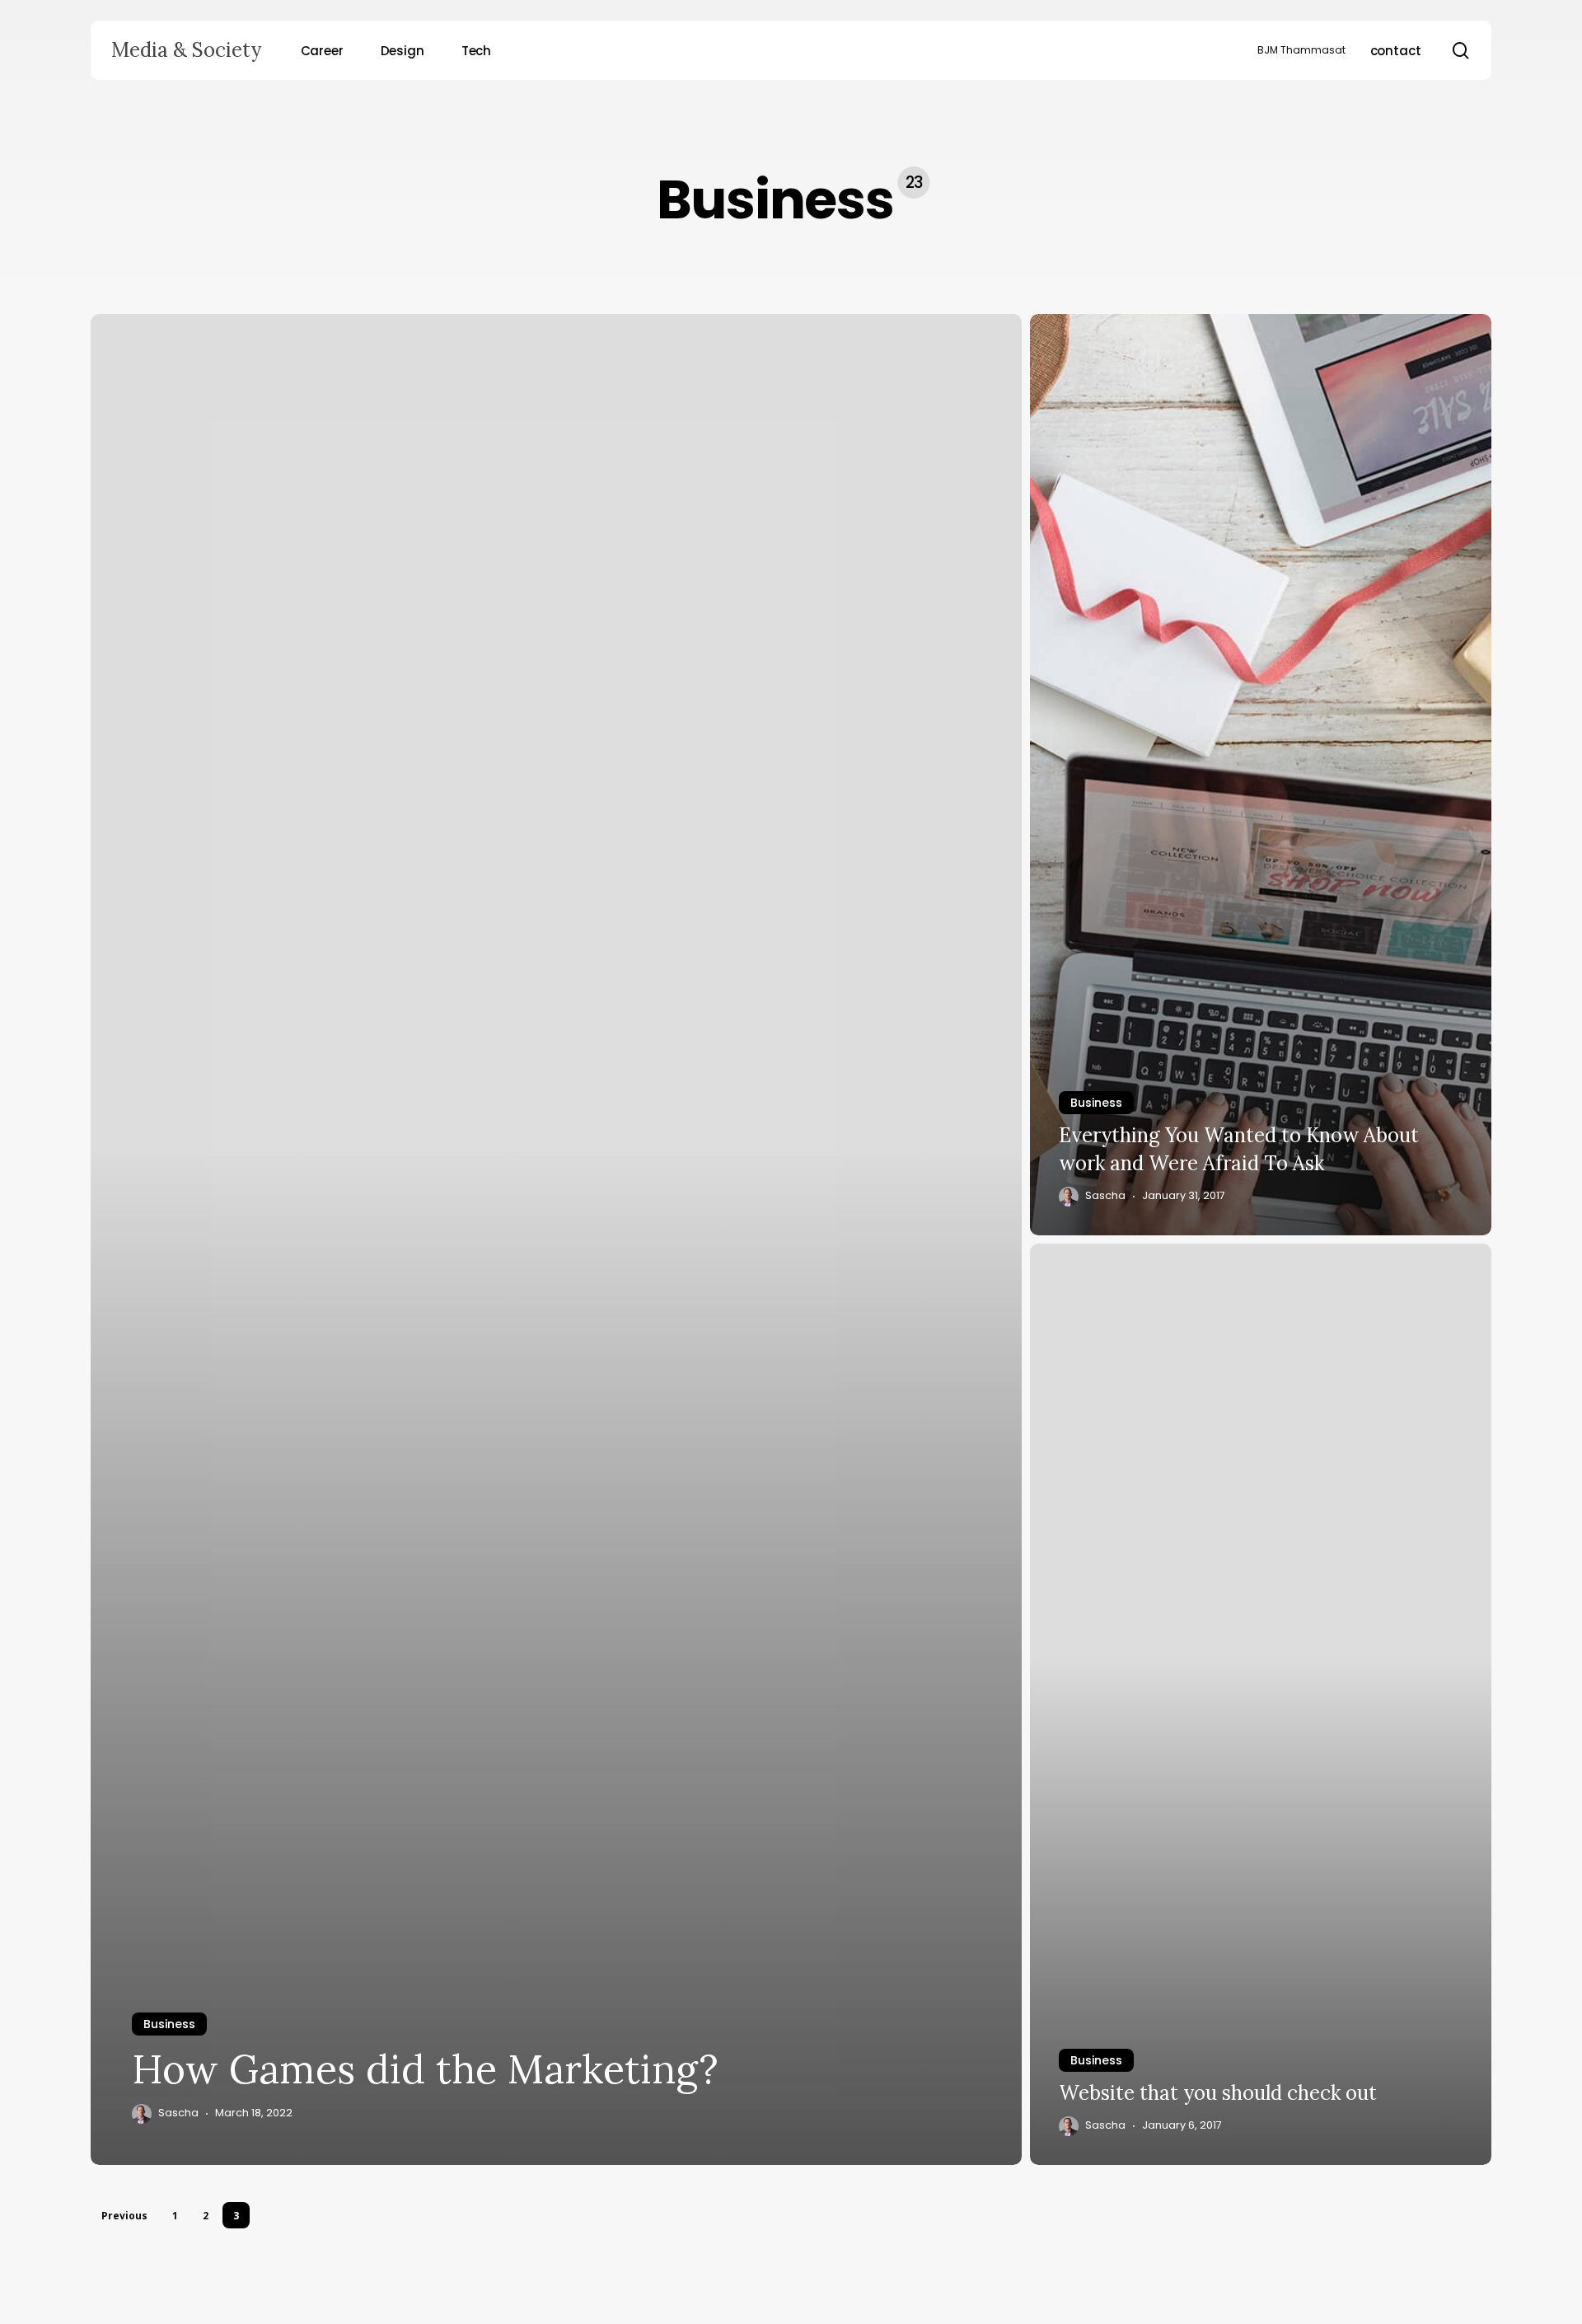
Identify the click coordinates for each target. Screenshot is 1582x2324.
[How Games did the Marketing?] (556, 1239)
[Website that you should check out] (1261, 1704)
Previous (124, 2216)
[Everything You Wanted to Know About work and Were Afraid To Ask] (1261, 775)
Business (169, 2024)
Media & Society (186, 50)
